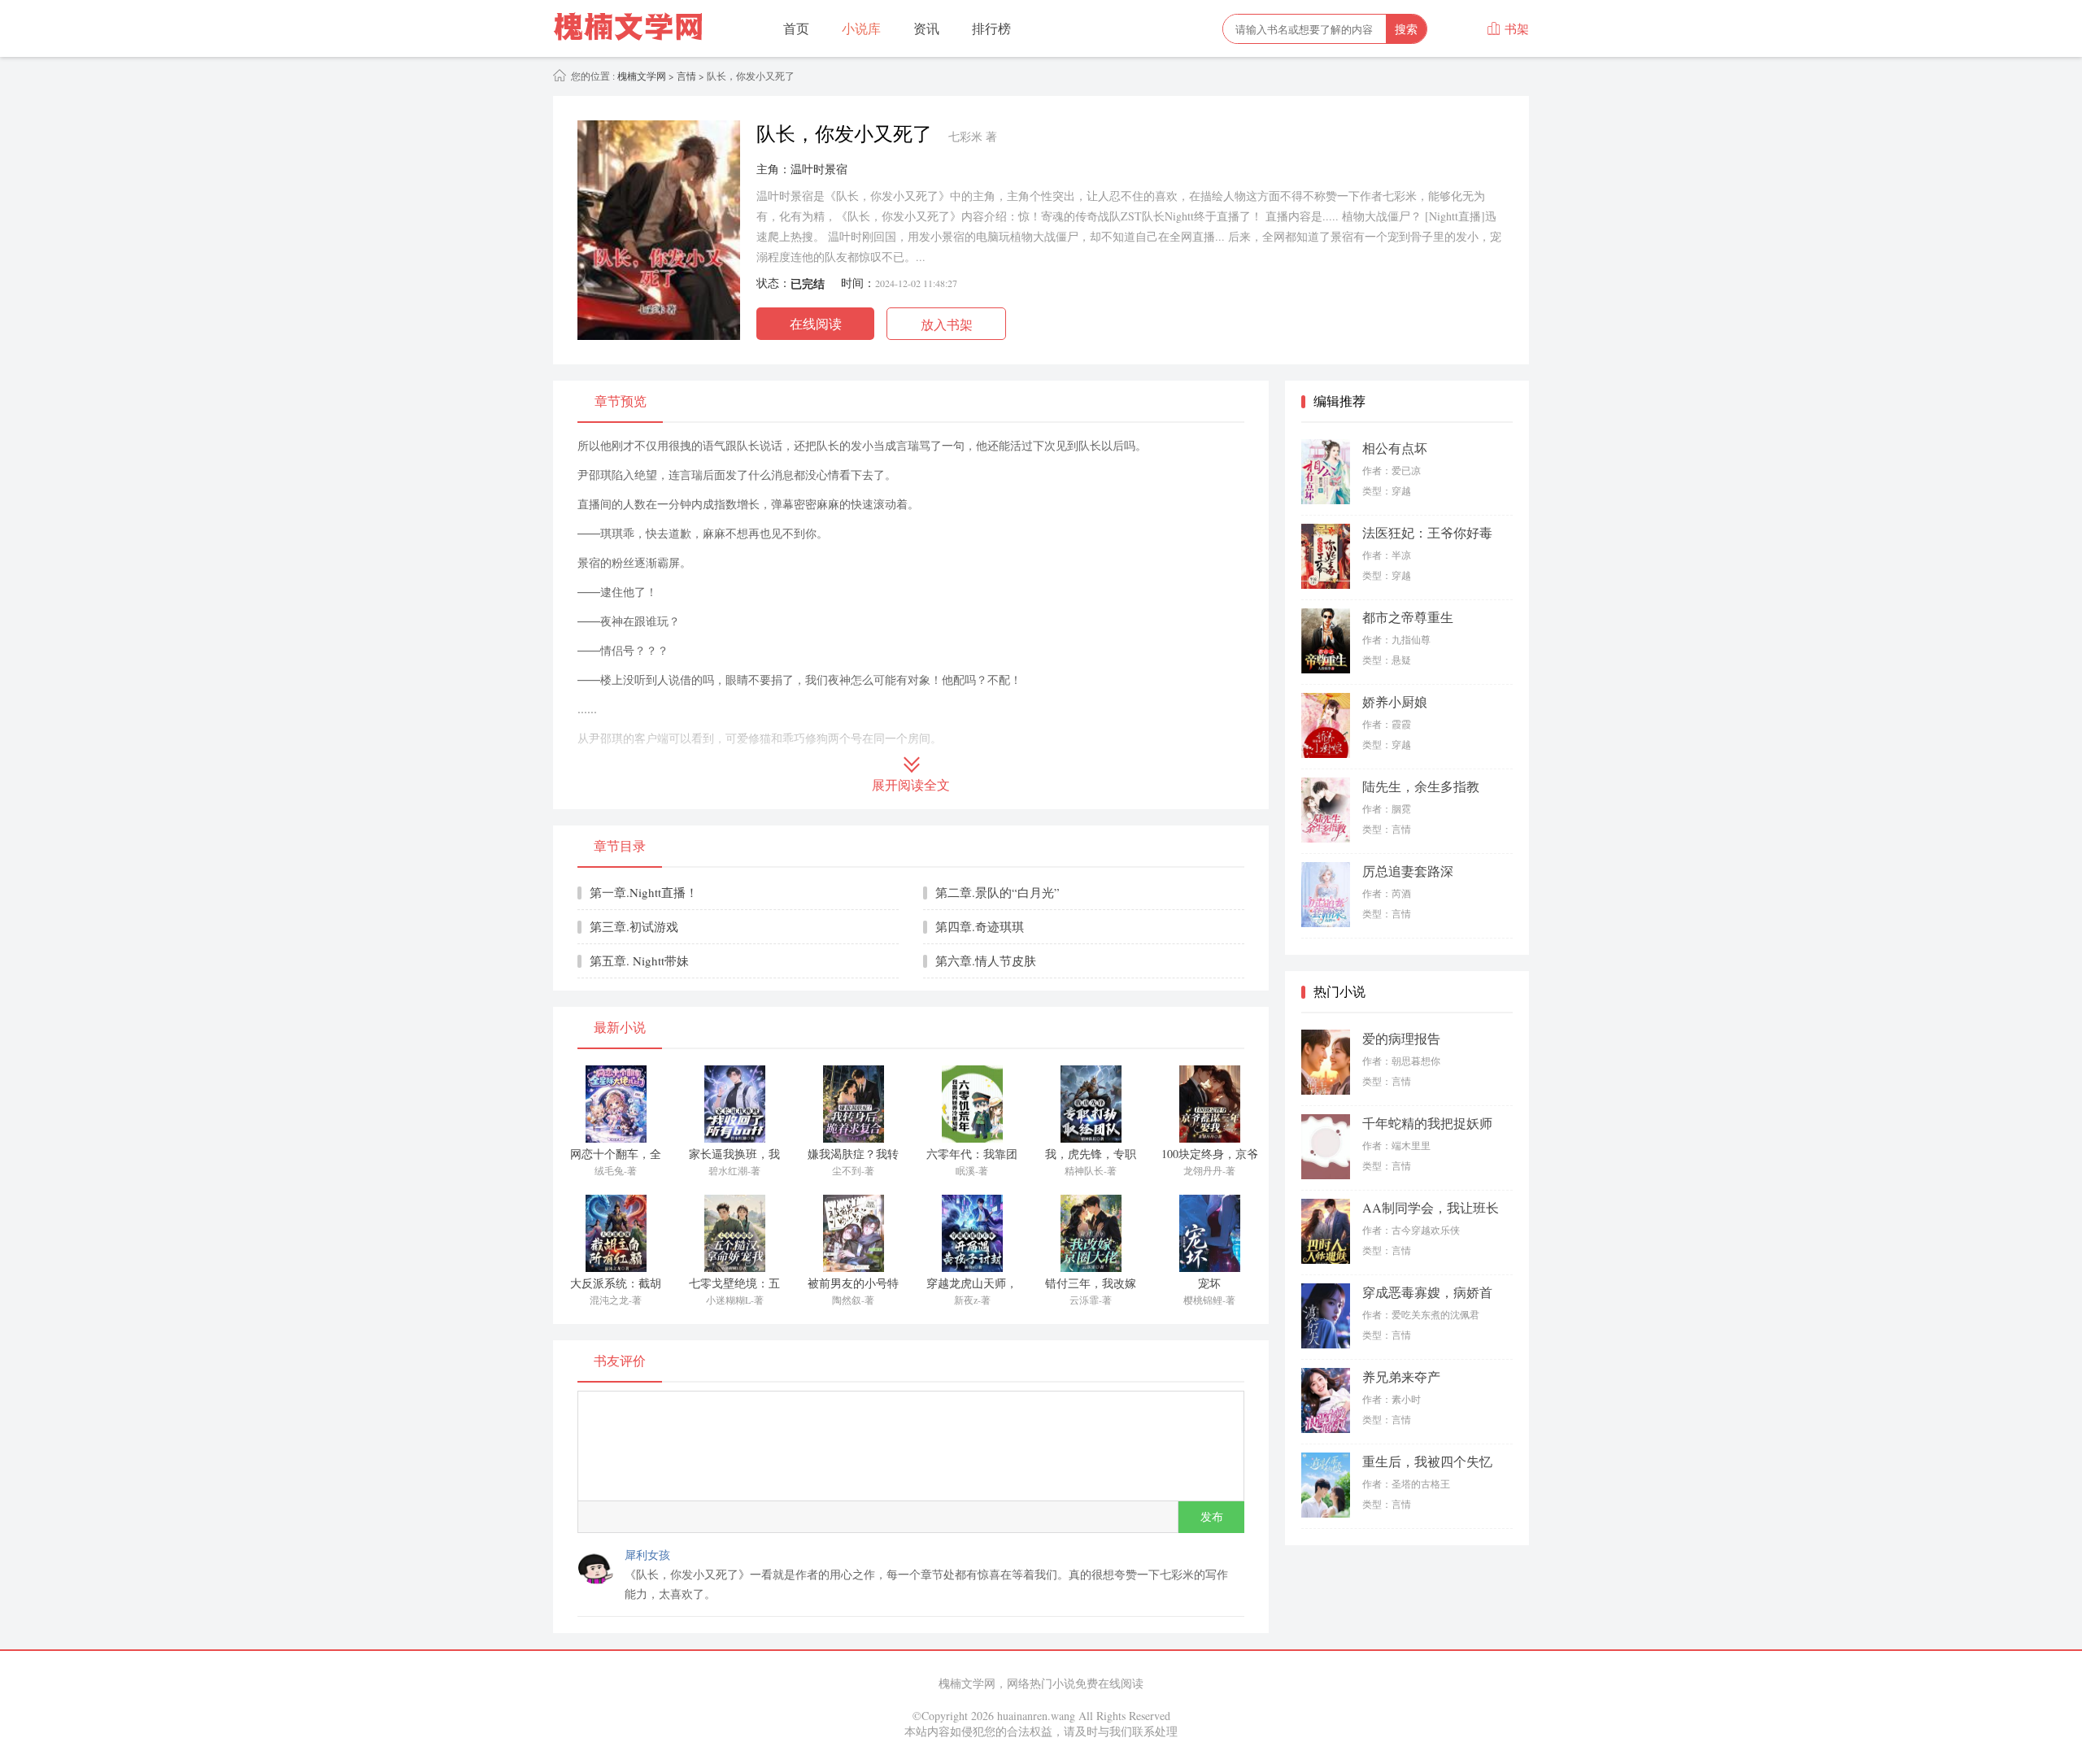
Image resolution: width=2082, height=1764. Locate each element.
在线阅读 (816, 323)
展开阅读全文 (911, 785)
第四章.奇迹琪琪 (980, 926)
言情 (686, 76)
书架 (1508, 28)
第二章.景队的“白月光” (997, 892)
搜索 (1406, 29)
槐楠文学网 (640, 76)
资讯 (926, 28)
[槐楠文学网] (636, 28)
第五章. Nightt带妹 (639, 960)
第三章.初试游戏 (634, 926)
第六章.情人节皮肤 (986, 960)
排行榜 (991, 28)
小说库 (861, 28)
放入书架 (947, 324)
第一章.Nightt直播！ (644, 892)
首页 (796, 28)
